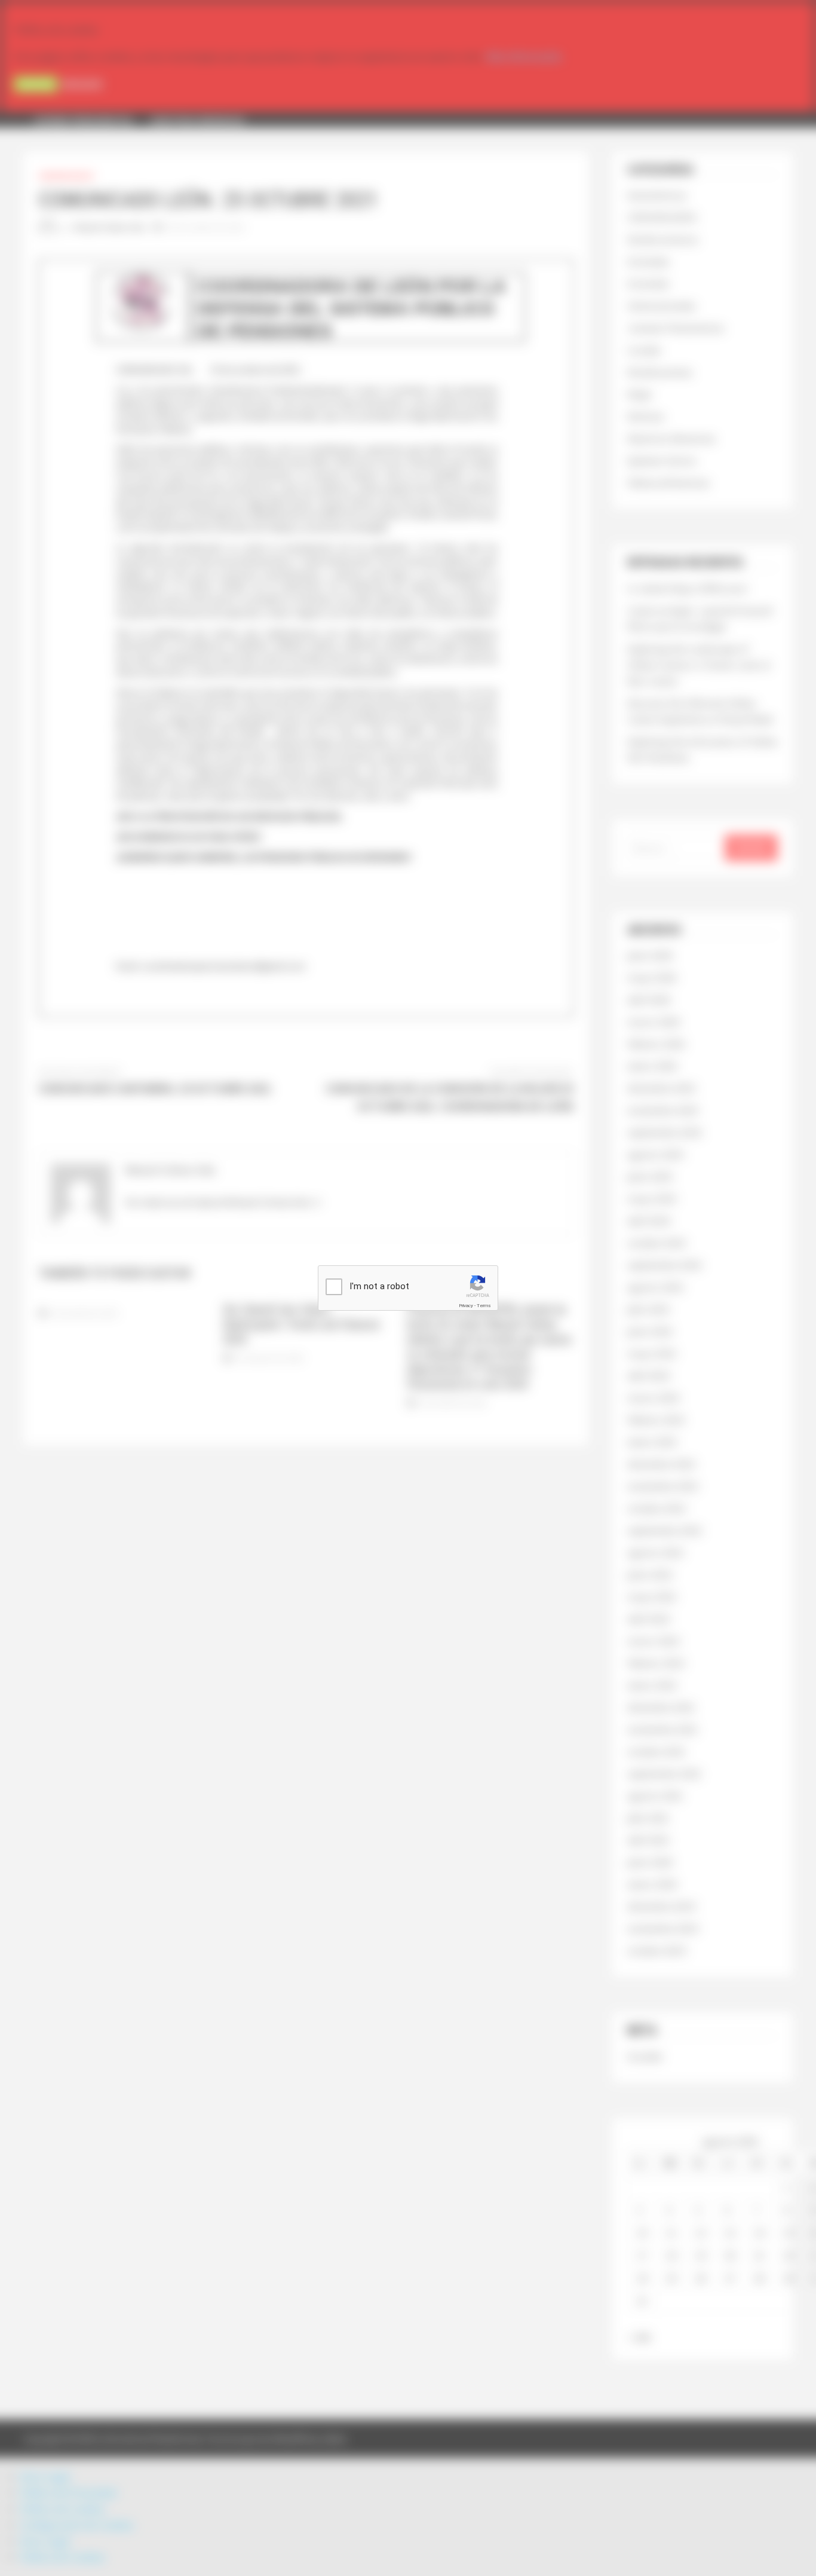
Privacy (466, 1306)
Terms (484, 1306)
